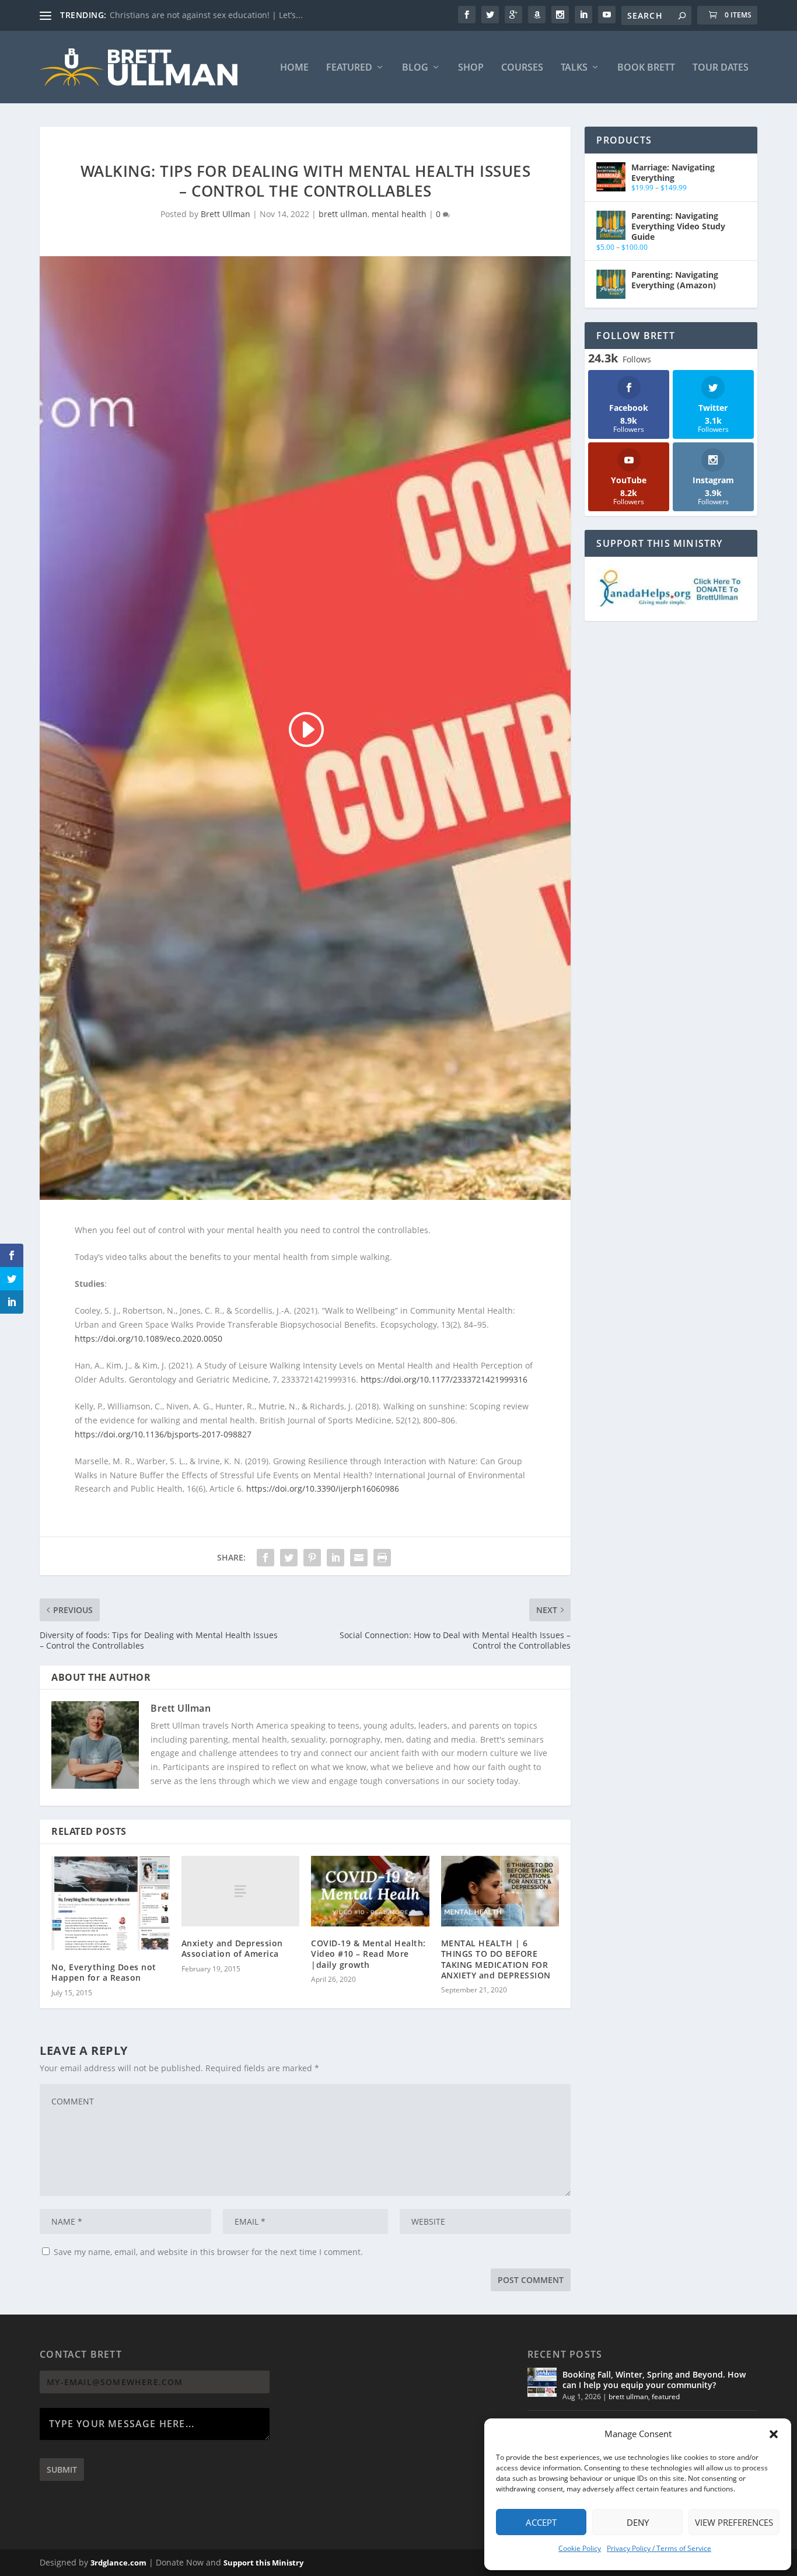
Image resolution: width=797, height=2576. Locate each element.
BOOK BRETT (646, 68)
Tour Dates (721, 68)
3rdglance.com (118, 2563)
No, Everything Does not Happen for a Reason (104, 1972)
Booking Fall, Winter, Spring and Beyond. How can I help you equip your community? (654, 2380)
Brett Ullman (226, 214)
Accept (541, 2522)
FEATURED (349, 68)
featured (666, 2397)
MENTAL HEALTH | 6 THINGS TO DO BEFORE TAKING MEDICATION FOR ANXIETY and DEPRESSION (496, 1959)
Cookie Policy (580, 2548)
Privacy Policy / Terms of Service (659, 2548)
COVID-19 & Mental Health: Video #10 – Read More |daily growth (368, 1954)
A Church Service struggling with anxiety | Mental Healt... (222, 15)
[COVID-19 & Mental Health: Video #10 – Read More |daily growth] (370, 1891)
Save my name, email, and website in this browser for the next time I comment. (208, 2252)
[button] (774, 2434)
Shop (471, 68)
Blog (415, 68)
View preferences (734, 2522)
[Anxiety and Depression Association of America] (241, 1891)
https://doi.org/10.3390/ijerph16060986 (323, 1488)
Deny (638, 2522)
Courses (522, 68)
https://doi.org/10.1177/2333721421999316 (444, 1379)
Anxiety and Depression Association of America (232, 1948)
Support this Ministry (263, 2563)
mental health (399, 214)
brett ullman (343, 214)
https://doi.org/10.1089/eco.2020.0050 (148, 1338)
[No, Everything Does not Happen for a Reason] (111, 1903)
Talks (574, 68)
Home (294, 68)
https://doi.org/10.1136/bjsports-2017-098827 (163, 1434)
